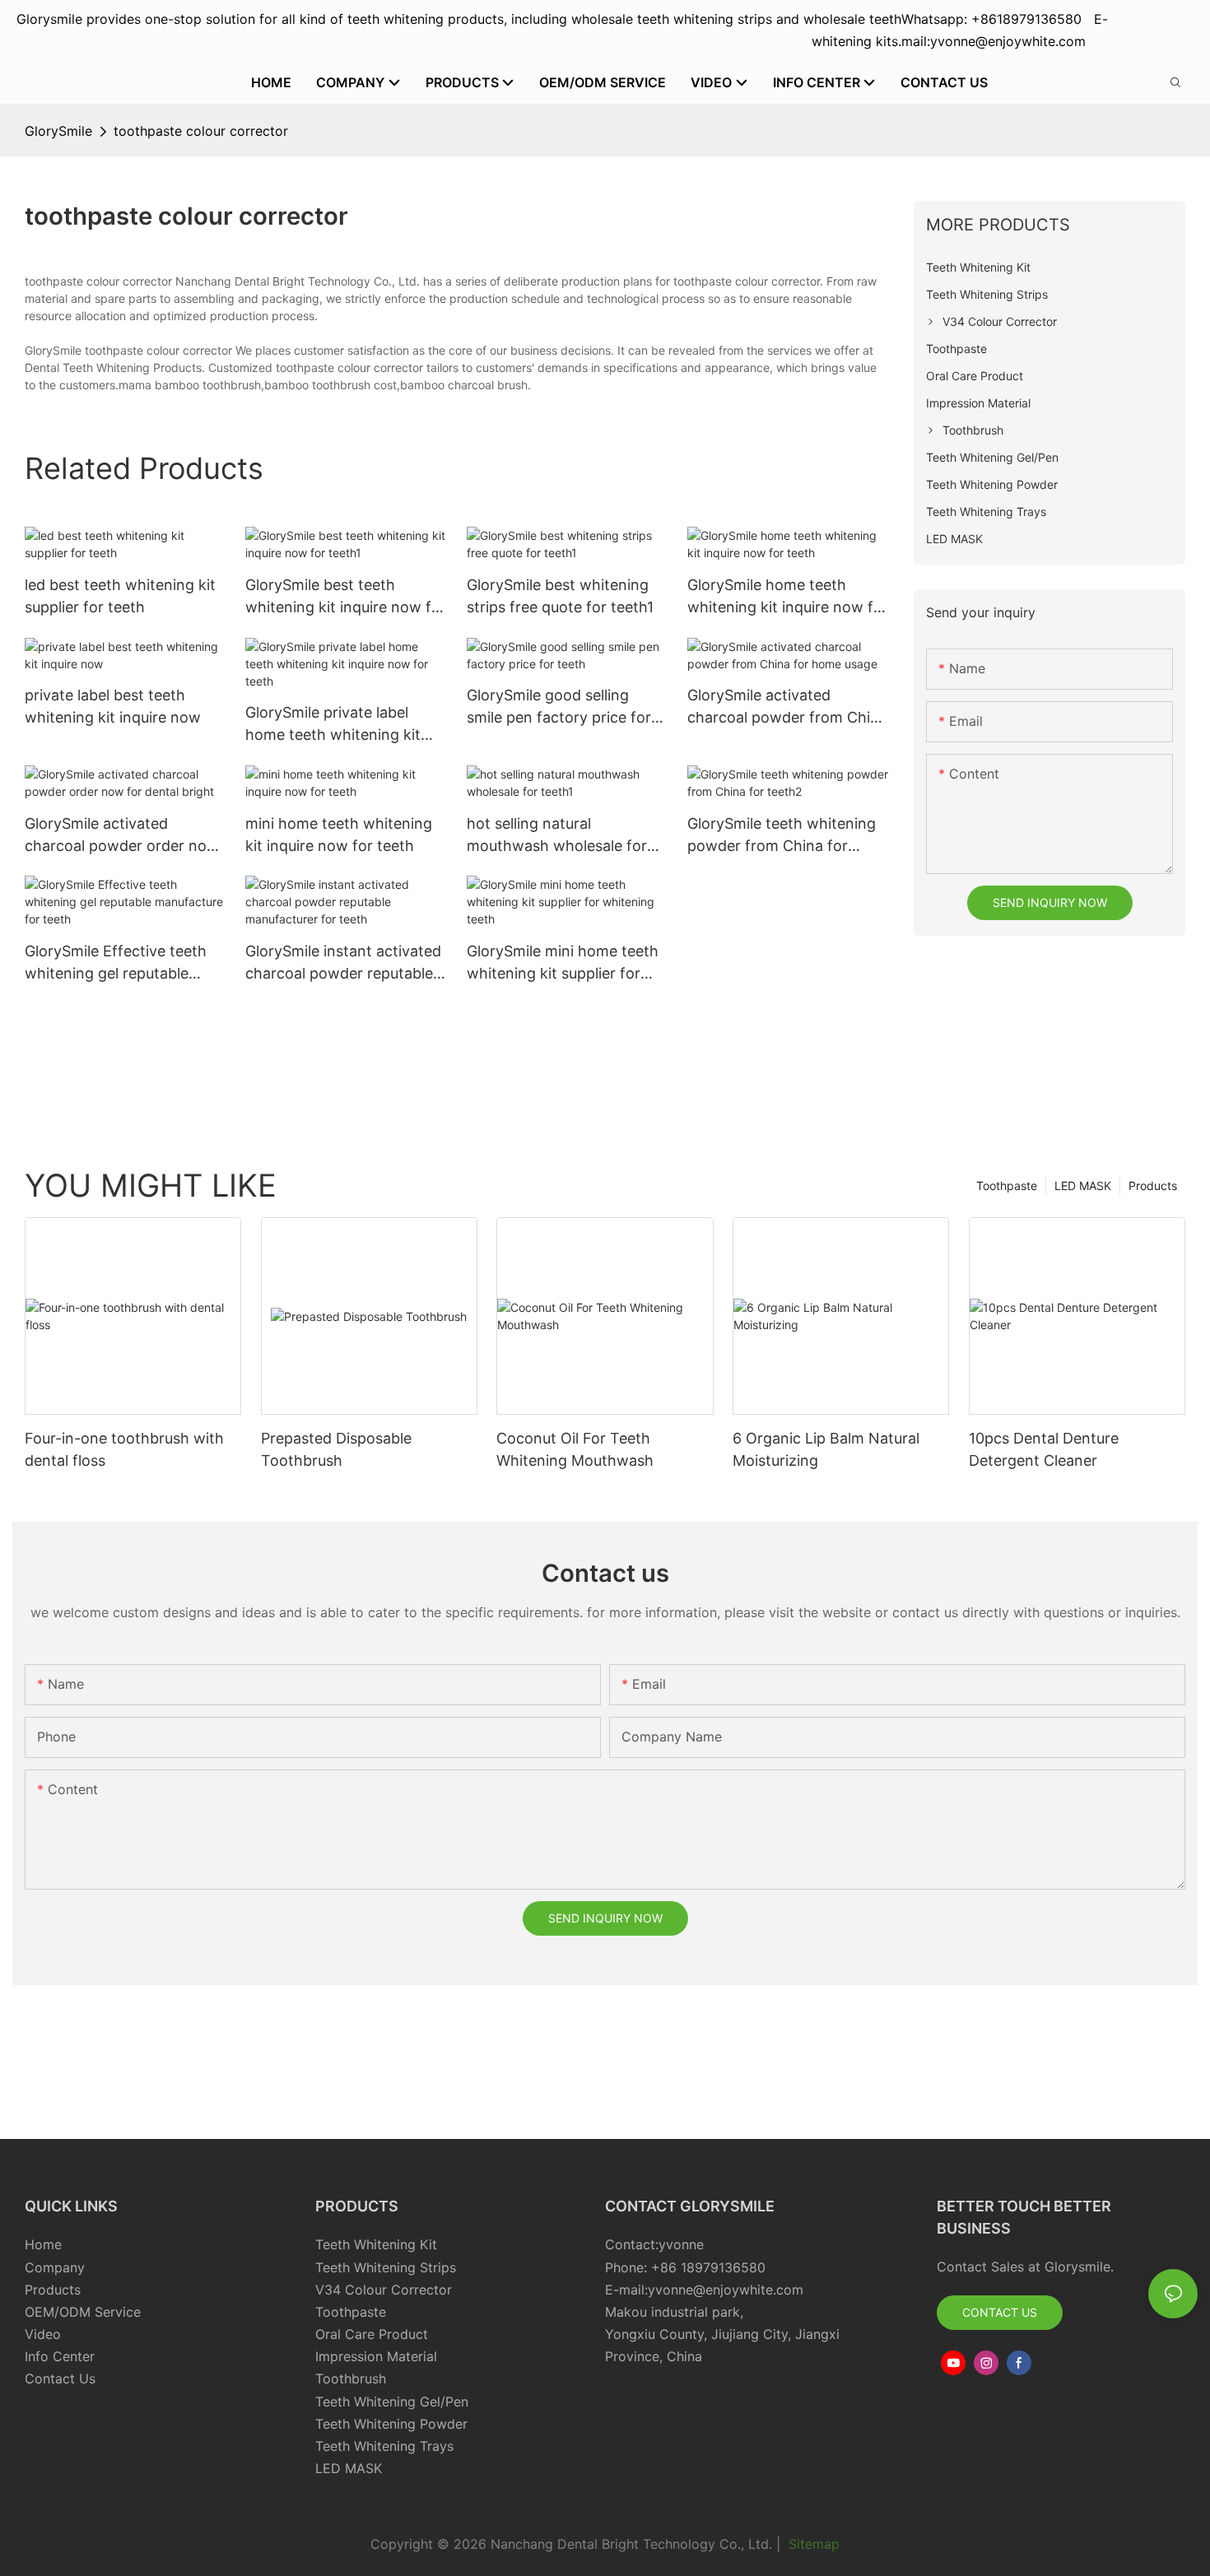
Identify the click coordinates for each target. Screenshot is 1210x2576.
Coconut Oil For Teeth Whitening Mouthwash (575, 1449)
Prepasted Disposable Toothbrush (336, 1449)
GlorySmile (58, 131)
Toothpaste (1007, 1186)
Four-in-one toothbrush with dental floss (124, 1449)
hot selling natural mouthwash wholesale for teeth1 (557, 836)
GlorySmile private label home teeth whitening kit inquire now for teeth (333, 725)
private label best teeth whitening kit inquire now (113, 706)
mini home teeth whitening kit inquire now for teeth (339, 835)
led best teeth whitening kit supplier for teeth (120, 596)
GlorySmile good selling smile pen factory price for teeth (559, 707)
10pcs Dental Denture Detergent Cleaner (1044, 1449)
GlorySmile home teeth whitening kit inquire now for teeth (788, 597)
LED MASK (1083, 1186)
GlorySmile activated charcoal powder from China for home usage (787, 707)
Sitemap (812, 2544)
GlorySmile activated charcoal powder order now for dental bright (122, 836)
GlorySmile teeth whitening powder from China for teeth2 (782, 836)
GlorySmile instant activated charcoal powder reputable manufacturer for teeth (343, 963)
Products (1153, 1186)
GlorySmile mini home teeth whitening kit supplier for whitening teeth (563, 963)
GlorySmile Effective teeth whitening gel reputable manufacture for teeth (116, 963)
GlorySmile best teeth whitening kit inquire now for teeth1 (346, 597)
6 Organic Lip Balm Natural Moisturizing (826, 1449)
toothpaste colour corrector (201, 131)
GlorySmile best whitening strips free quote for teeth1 (560, 596)
